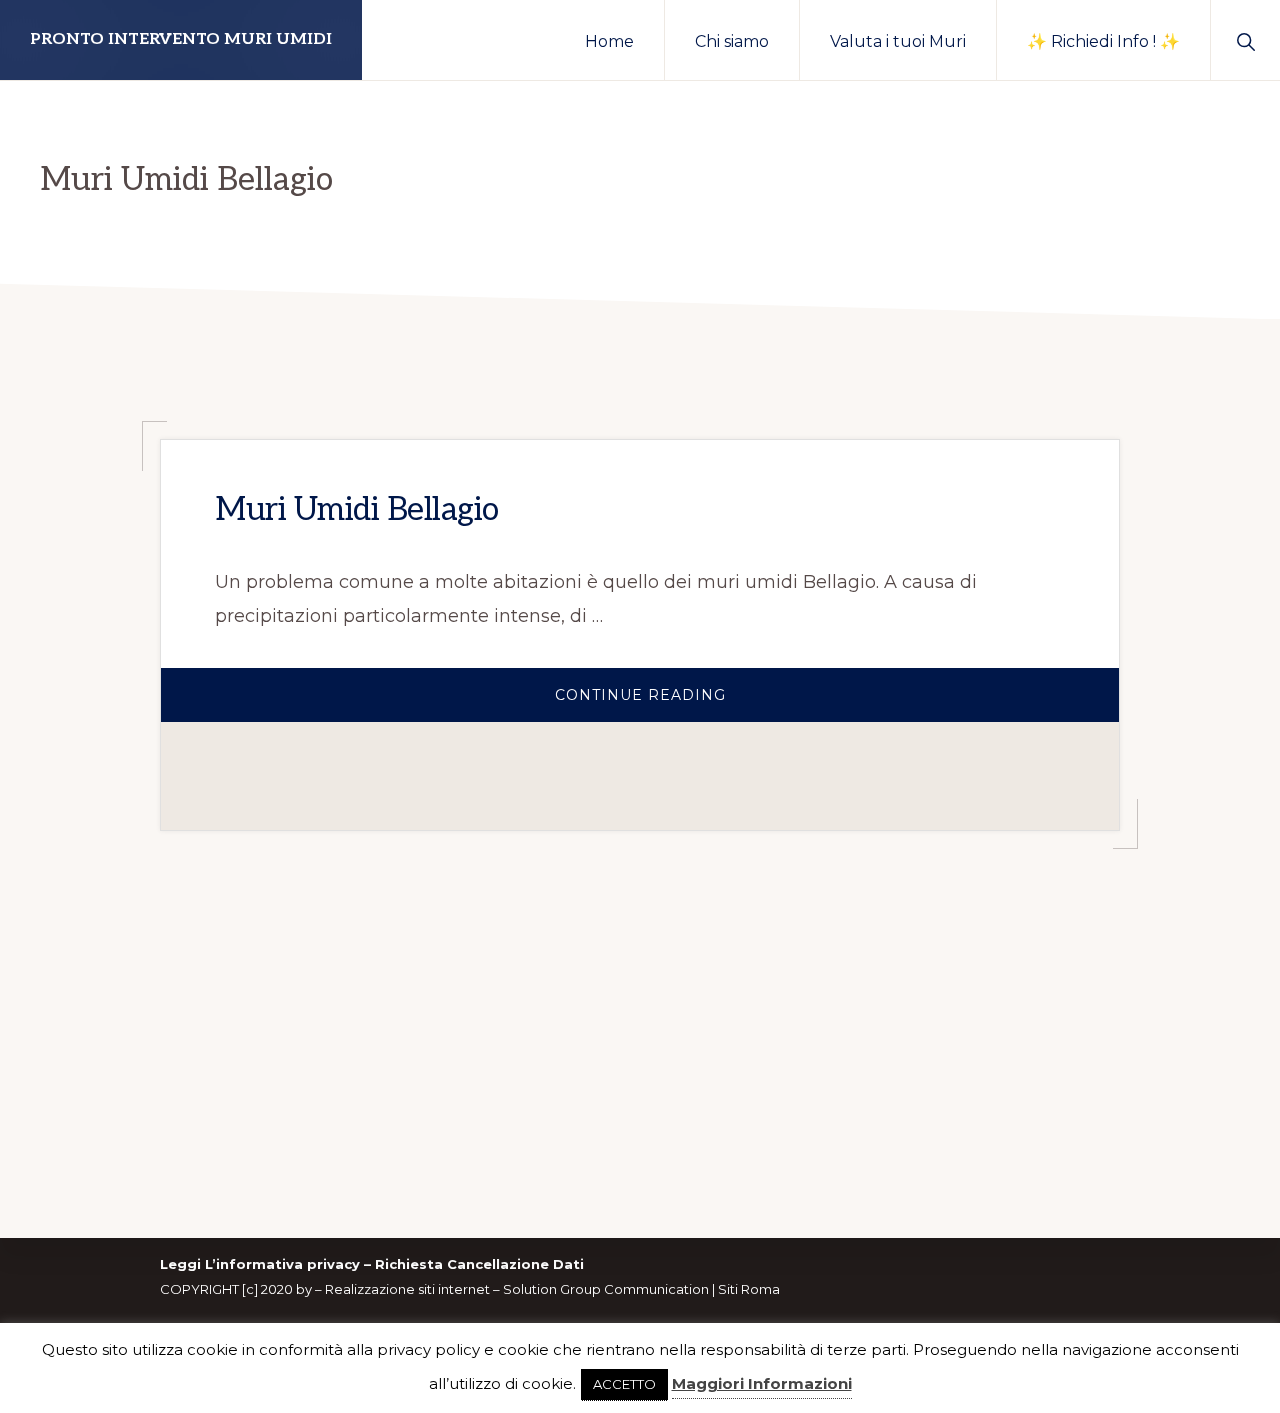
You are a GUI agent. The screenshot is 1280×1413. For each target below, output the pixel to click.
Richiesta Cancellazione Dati (479, 1264)
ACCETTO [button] (624, 1384)
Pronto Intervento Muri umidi (181, 39)
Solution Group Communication (606, 1289)
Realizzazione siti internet (407, 1289)
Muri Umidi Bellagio (357, 510)
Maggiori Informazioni (762, 1383)
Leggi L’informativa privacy (260, 1264)
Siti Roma (749, 1289)
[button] (1245, 40)
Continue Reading (684, 704)
